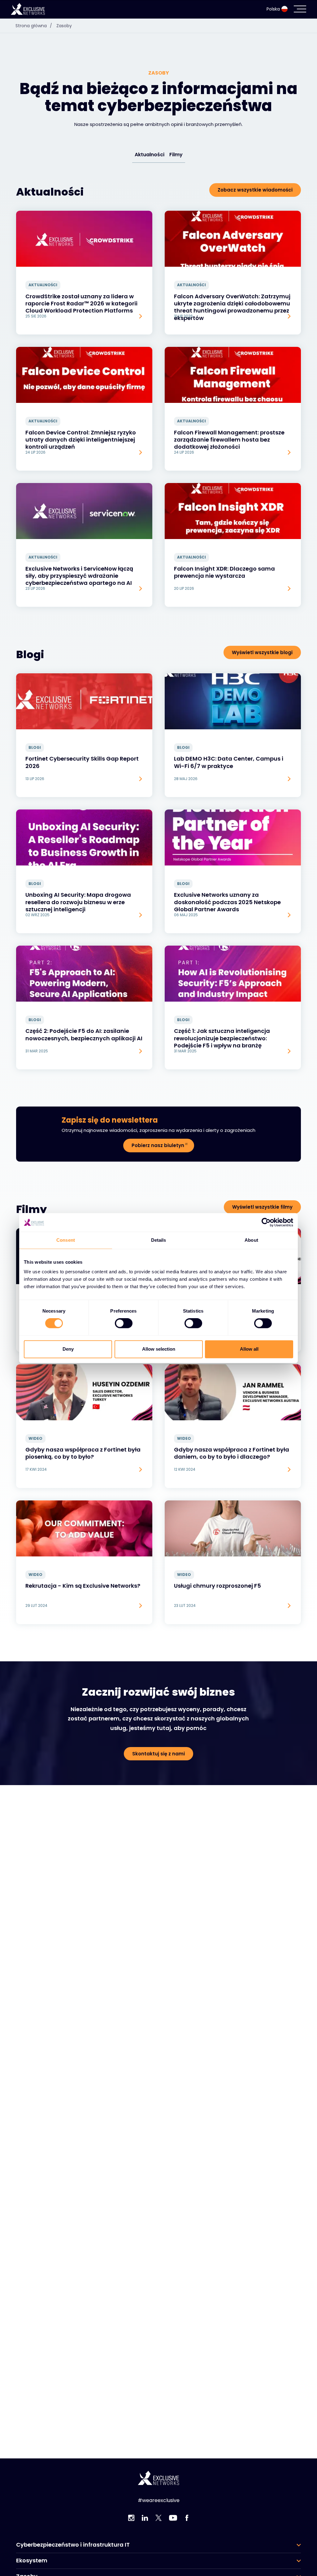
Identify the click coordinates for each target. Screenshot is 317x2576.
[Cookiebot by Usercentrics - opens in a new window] (266, 1222)
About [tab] (251, 1240)
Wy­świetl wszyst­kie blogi (262, 652)
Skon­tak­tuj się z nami (158, 1754)
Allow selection (159, 1349)
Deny (68, 1349)
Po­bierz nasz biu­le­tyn (158, 1145)
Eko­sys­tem (32, 2561)
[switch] (124, 1323)
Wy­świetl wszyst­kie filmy (262, 1207)
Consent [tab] (66, 1240)
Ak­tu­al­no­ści (150, 155)
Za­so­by (64, 26)
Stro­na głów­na (34, 26)
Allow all (249, 1349)
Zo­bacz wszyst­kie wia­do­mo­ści (255, 190)
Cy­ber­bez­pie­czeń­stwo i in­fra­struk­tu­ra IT (73, 2545)
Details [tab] (159, 1240)
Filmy (176, 155)
